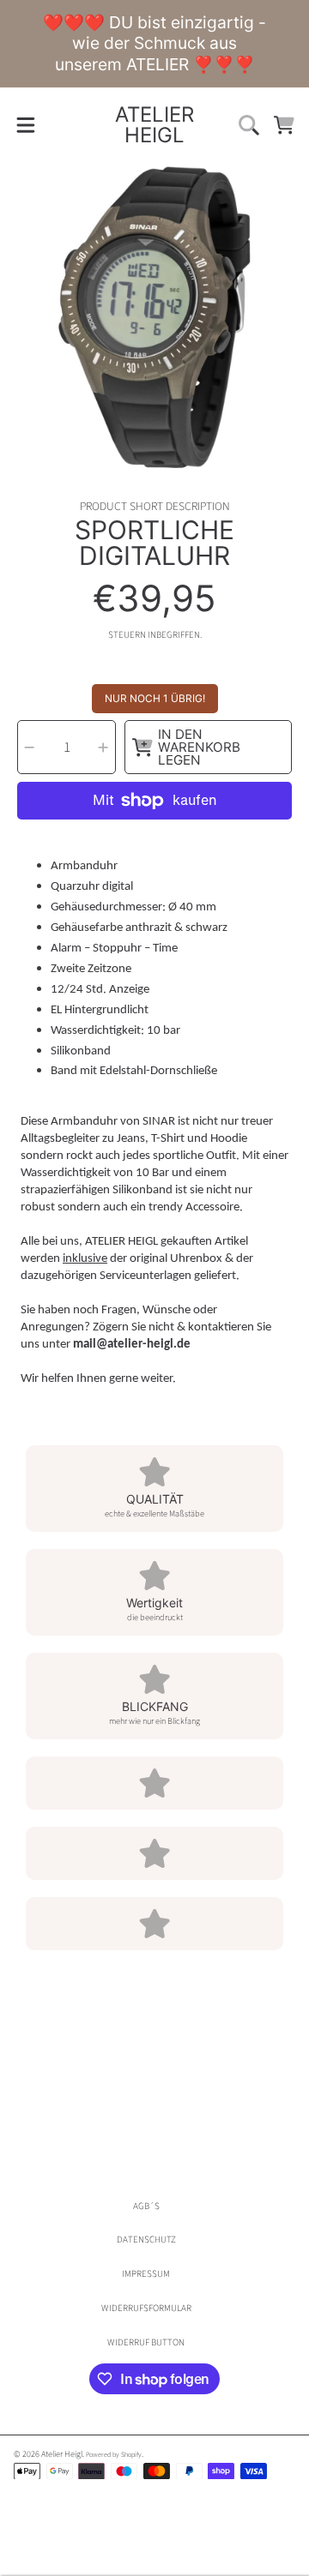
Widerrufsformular (146, 2308)
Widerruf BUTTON (146, 2342)
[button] (25, 125)
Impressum (146, 2274)
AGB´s (146, 2206)
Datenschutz (146, 2240)
